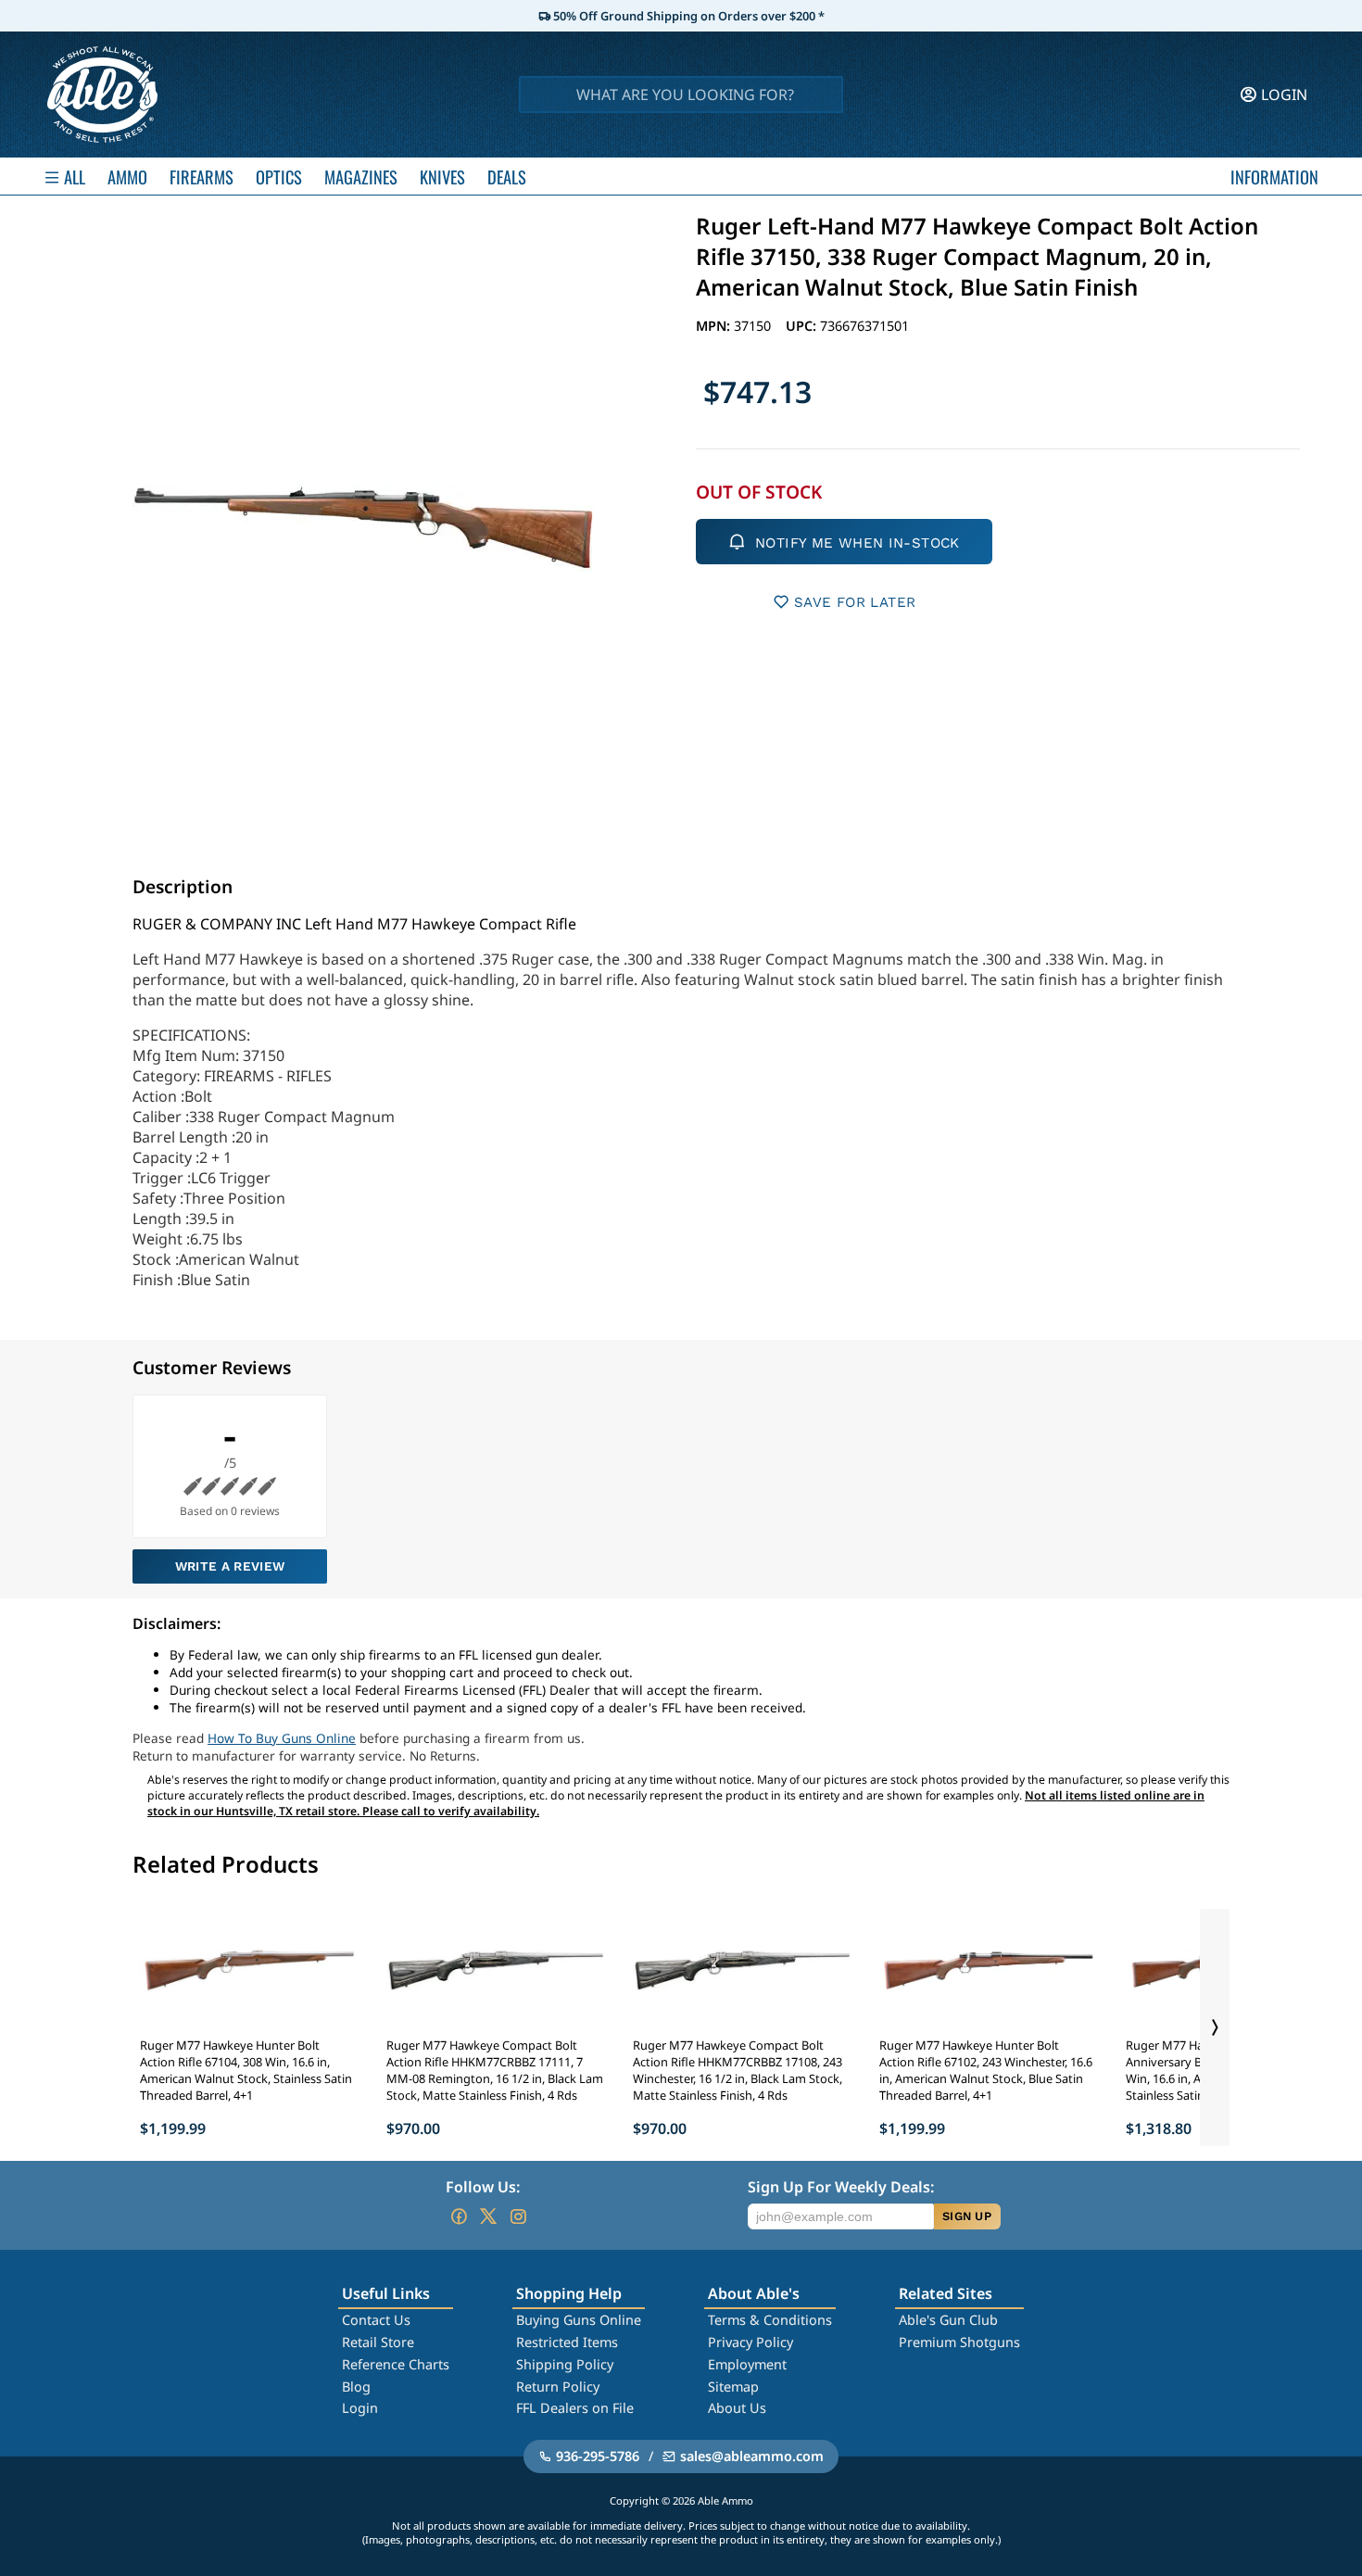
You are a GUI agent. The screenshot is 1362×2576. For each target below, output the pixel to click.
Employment (747, 2364)
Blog (356, 2387)
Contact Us (376, 2320)
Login (360, 2408)
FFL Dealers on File (575, 2408)
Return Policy (558, 2387)
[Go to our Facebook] (459, 2216)
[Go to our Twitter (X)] (488, 2216)
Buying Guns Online (579, 2320)
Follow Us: (483, 2187)
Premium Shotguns (959, 2342)
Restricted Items (567, 2342)
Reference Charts (396, 2364)
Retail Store (378, 2342)
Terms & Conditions (770, 2320)
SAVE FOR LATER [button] (855, 602)
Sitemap (733, 2387)
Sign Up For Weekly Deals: (841, 2187)
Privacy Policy (750, 2342)
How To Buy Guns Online (282, 1738)
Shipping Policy (565, 2364)
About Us (737, 2408)
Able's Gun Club (948, 2320)
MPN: (715, 326)
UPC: (803, 326)
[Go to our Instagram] (518, 2216)
